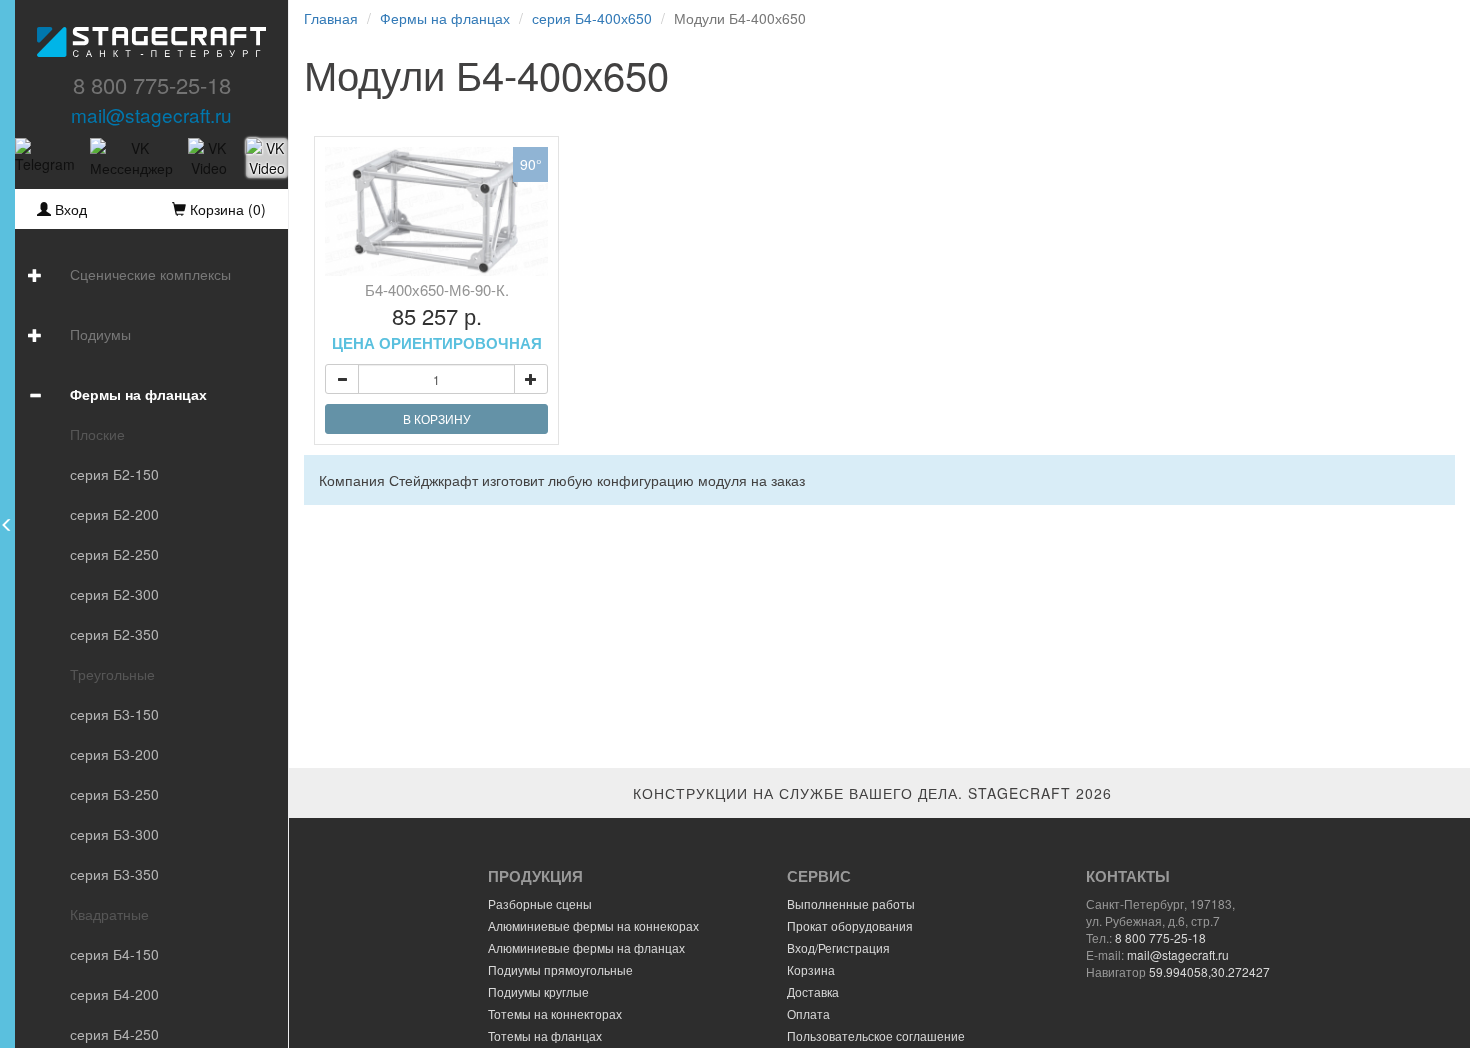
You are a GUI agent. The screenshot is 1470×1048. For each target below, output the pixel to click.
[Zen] (267, 158)
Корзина (811, 969)
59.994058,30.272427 (1209, 971)
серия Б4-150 (114, 954)
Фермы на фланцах (138, 394)
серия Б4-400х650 (592, 18)
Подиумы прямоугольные (560, 969)
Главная (331, 18)
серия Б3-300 (114, 834)
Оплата (808, 1013)
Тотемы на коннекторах (555, 1013)
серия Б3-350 (114, 874)
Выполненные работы (851, 903)
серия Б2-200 (114, 514)
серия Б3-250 (114, 794)
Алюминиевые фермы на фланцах (586, 947)
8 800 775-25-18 (152, 84)
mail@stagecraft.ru (151, 114)
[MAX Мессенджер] (131, 158)
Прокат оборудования (850, 925)
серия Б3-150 (114, 714)
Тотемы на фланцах (545, 1035)
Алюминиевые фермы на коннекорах (593, 925)
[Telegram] (45, 158)
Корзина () (226, 209)
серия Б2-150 (114, 474)
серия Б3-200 (114, 754)
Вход (69, 209)
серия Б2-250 (114, 554)
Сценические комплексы (150, 274)
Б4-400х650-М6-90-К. (437, 316)
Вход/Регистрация (838, 947)
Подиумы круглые (538, 991)
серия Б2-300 (114, 594)
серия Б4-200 (114, 994)
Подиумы (100, 334)
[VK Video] (209, 158)
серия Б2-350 (114, 634)
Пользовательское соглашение (876, 1035)
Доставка (813, 991)
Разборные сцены (540, 903)
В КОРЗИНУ (437, 418)
